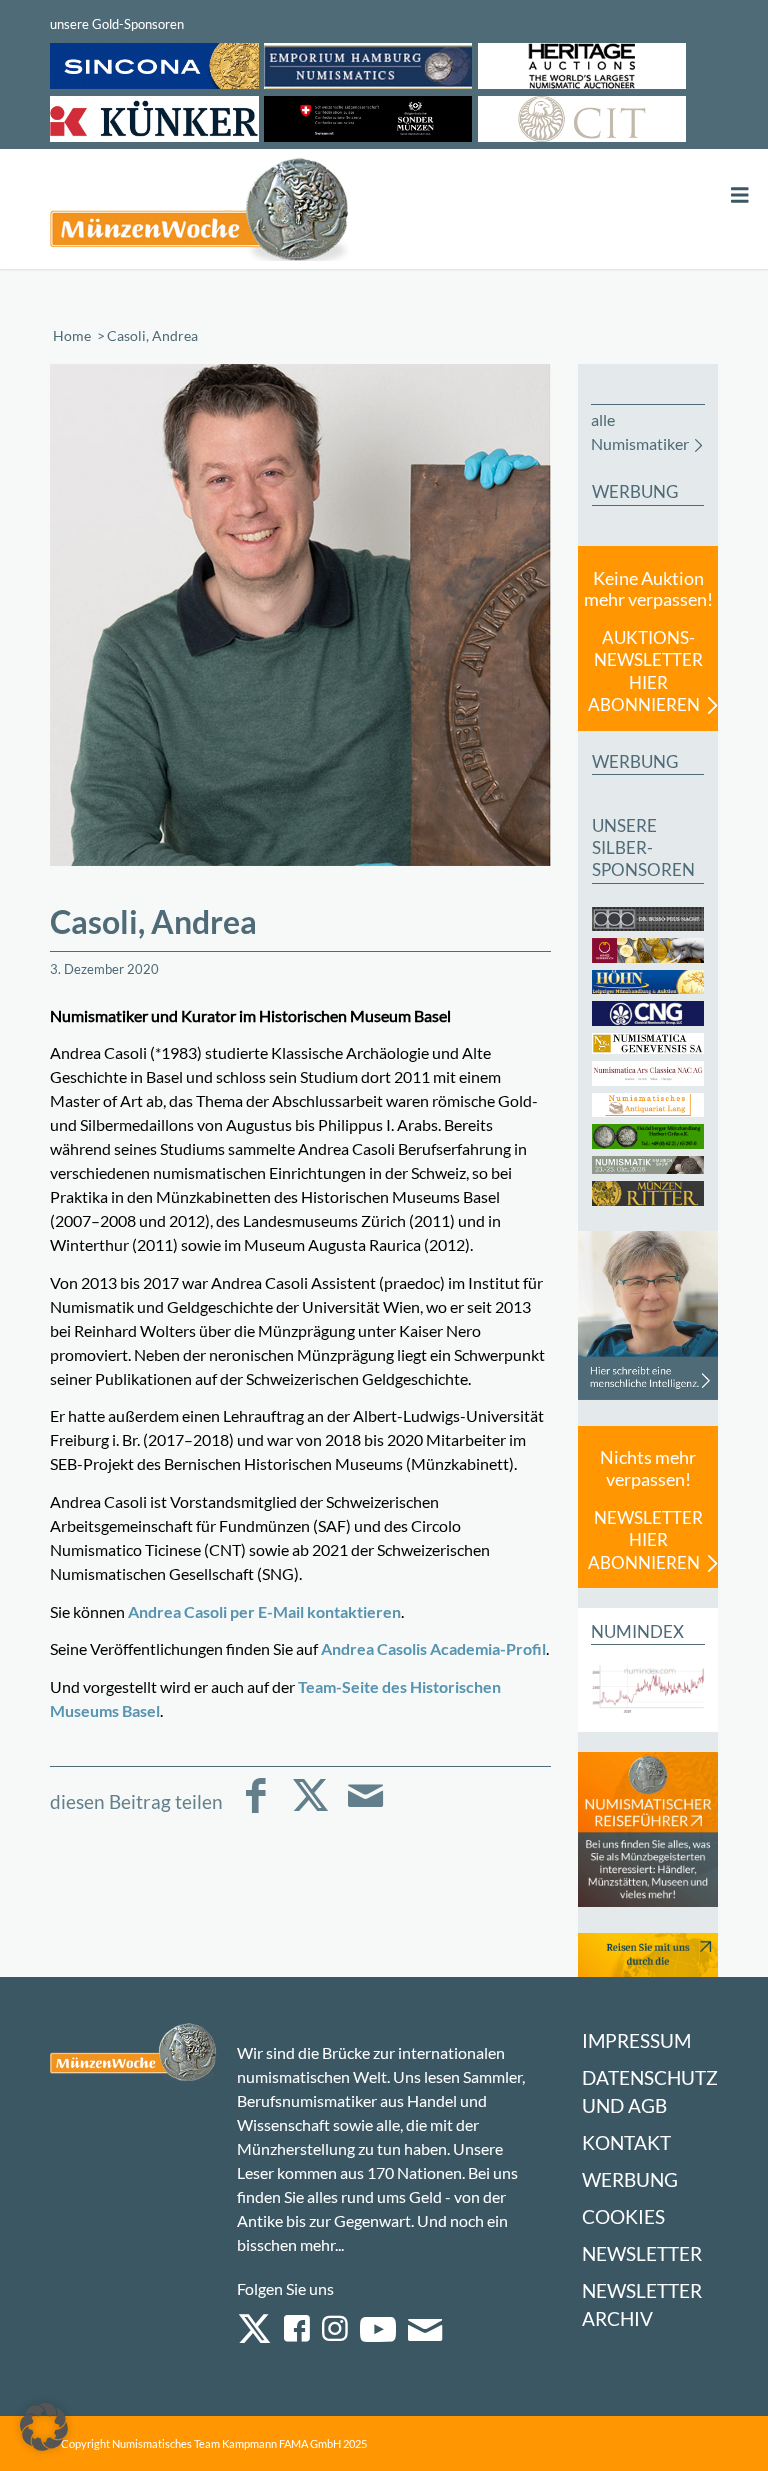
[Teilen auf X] (310, 1809)
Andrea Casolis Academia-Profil (433, 1648)
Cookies (623, 2216)
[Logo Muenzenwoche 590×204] (200, 213)
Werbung (630, 2179)
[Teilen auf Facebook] (255, 1809)
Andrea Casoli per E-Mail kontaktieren (264, 1611)
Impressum (636, 2040)
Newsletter (642, 2253)
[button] (44, 2427)
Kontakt (626, 2142)
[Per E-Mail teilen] (365, 1809)
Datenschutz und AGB (650, 2091)
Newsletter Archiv (642, 2304)
